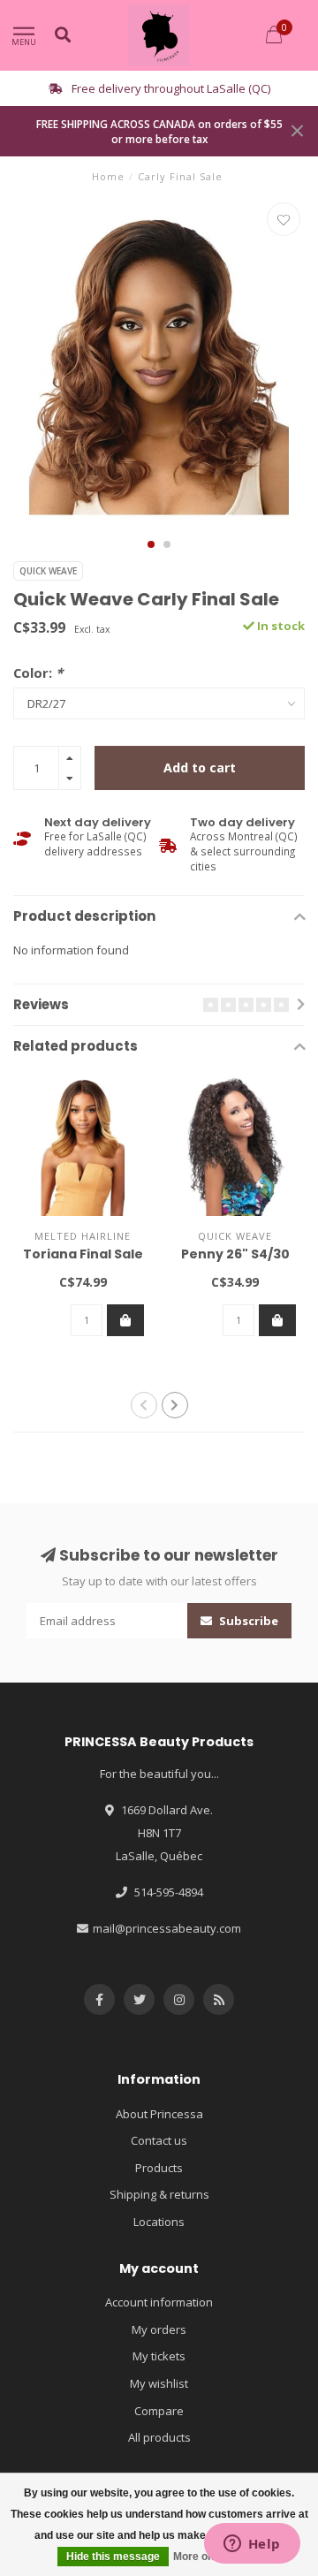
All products (159, 2437)
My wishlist (159, 2383)
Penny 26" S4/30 (235, 1254)
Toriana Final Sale (83, 1254)
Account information (159, 2302)
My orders (159, 2329)
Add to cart (200, 767)
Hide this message (113, 2557)
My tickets (159, 2356)
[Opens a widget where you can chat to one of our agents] (252, 2545)
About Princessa (159, 2114)
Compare (159, 2411)
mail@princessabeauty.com (167, 1928)
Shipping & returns (159, 2194)
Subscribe (247, 1621)
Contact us (159, 2140)
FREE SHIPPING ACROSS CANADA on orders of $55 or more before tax (159, 131)
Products (159, 2168)
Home (108, 176)
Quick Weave (48, 571)
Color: (38, 672)
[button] (151, 544)
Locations (159, 2222)
